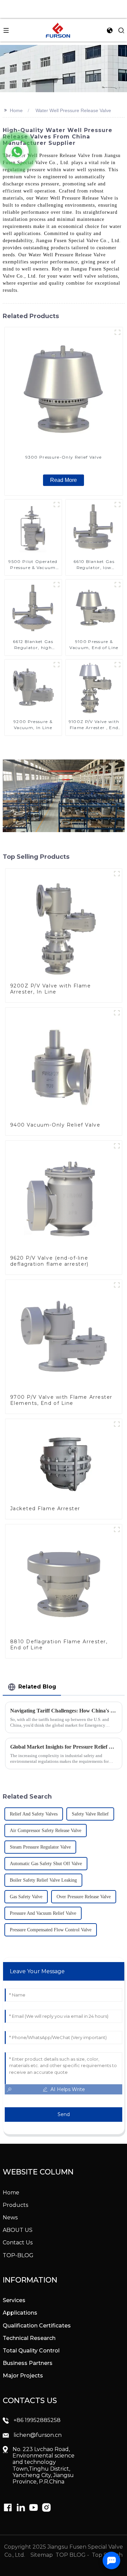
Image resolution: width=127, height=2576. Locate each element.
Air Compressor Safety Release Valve (46, 1831)
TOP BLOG (71, 2555)
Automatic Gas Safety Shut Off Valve (46, 1864)
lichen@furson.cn (38, 2435)
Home (16, 110)
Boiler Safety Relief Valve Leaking (43, 1880)
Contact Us (18, 2243)
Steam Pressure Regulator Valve (40, 1847)
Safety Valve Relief (90, 1814)
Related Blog (37, 1687)
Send (64, 2114)
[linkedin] (8, 2507)
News (10, 2218)
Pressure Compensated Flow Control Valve (51, 1930)
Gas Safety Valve (26, 1897)
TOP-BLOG (18, 2255)
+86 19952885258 (37, 2420)
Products (15, 2205)
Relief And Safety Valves (34, 1814)
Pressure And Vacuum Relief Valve (43, 1913)
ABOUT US (18, 2230)
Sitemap (41, 2555)
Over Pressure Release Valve (84, 1897)
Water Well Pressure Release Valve (73, 110)
